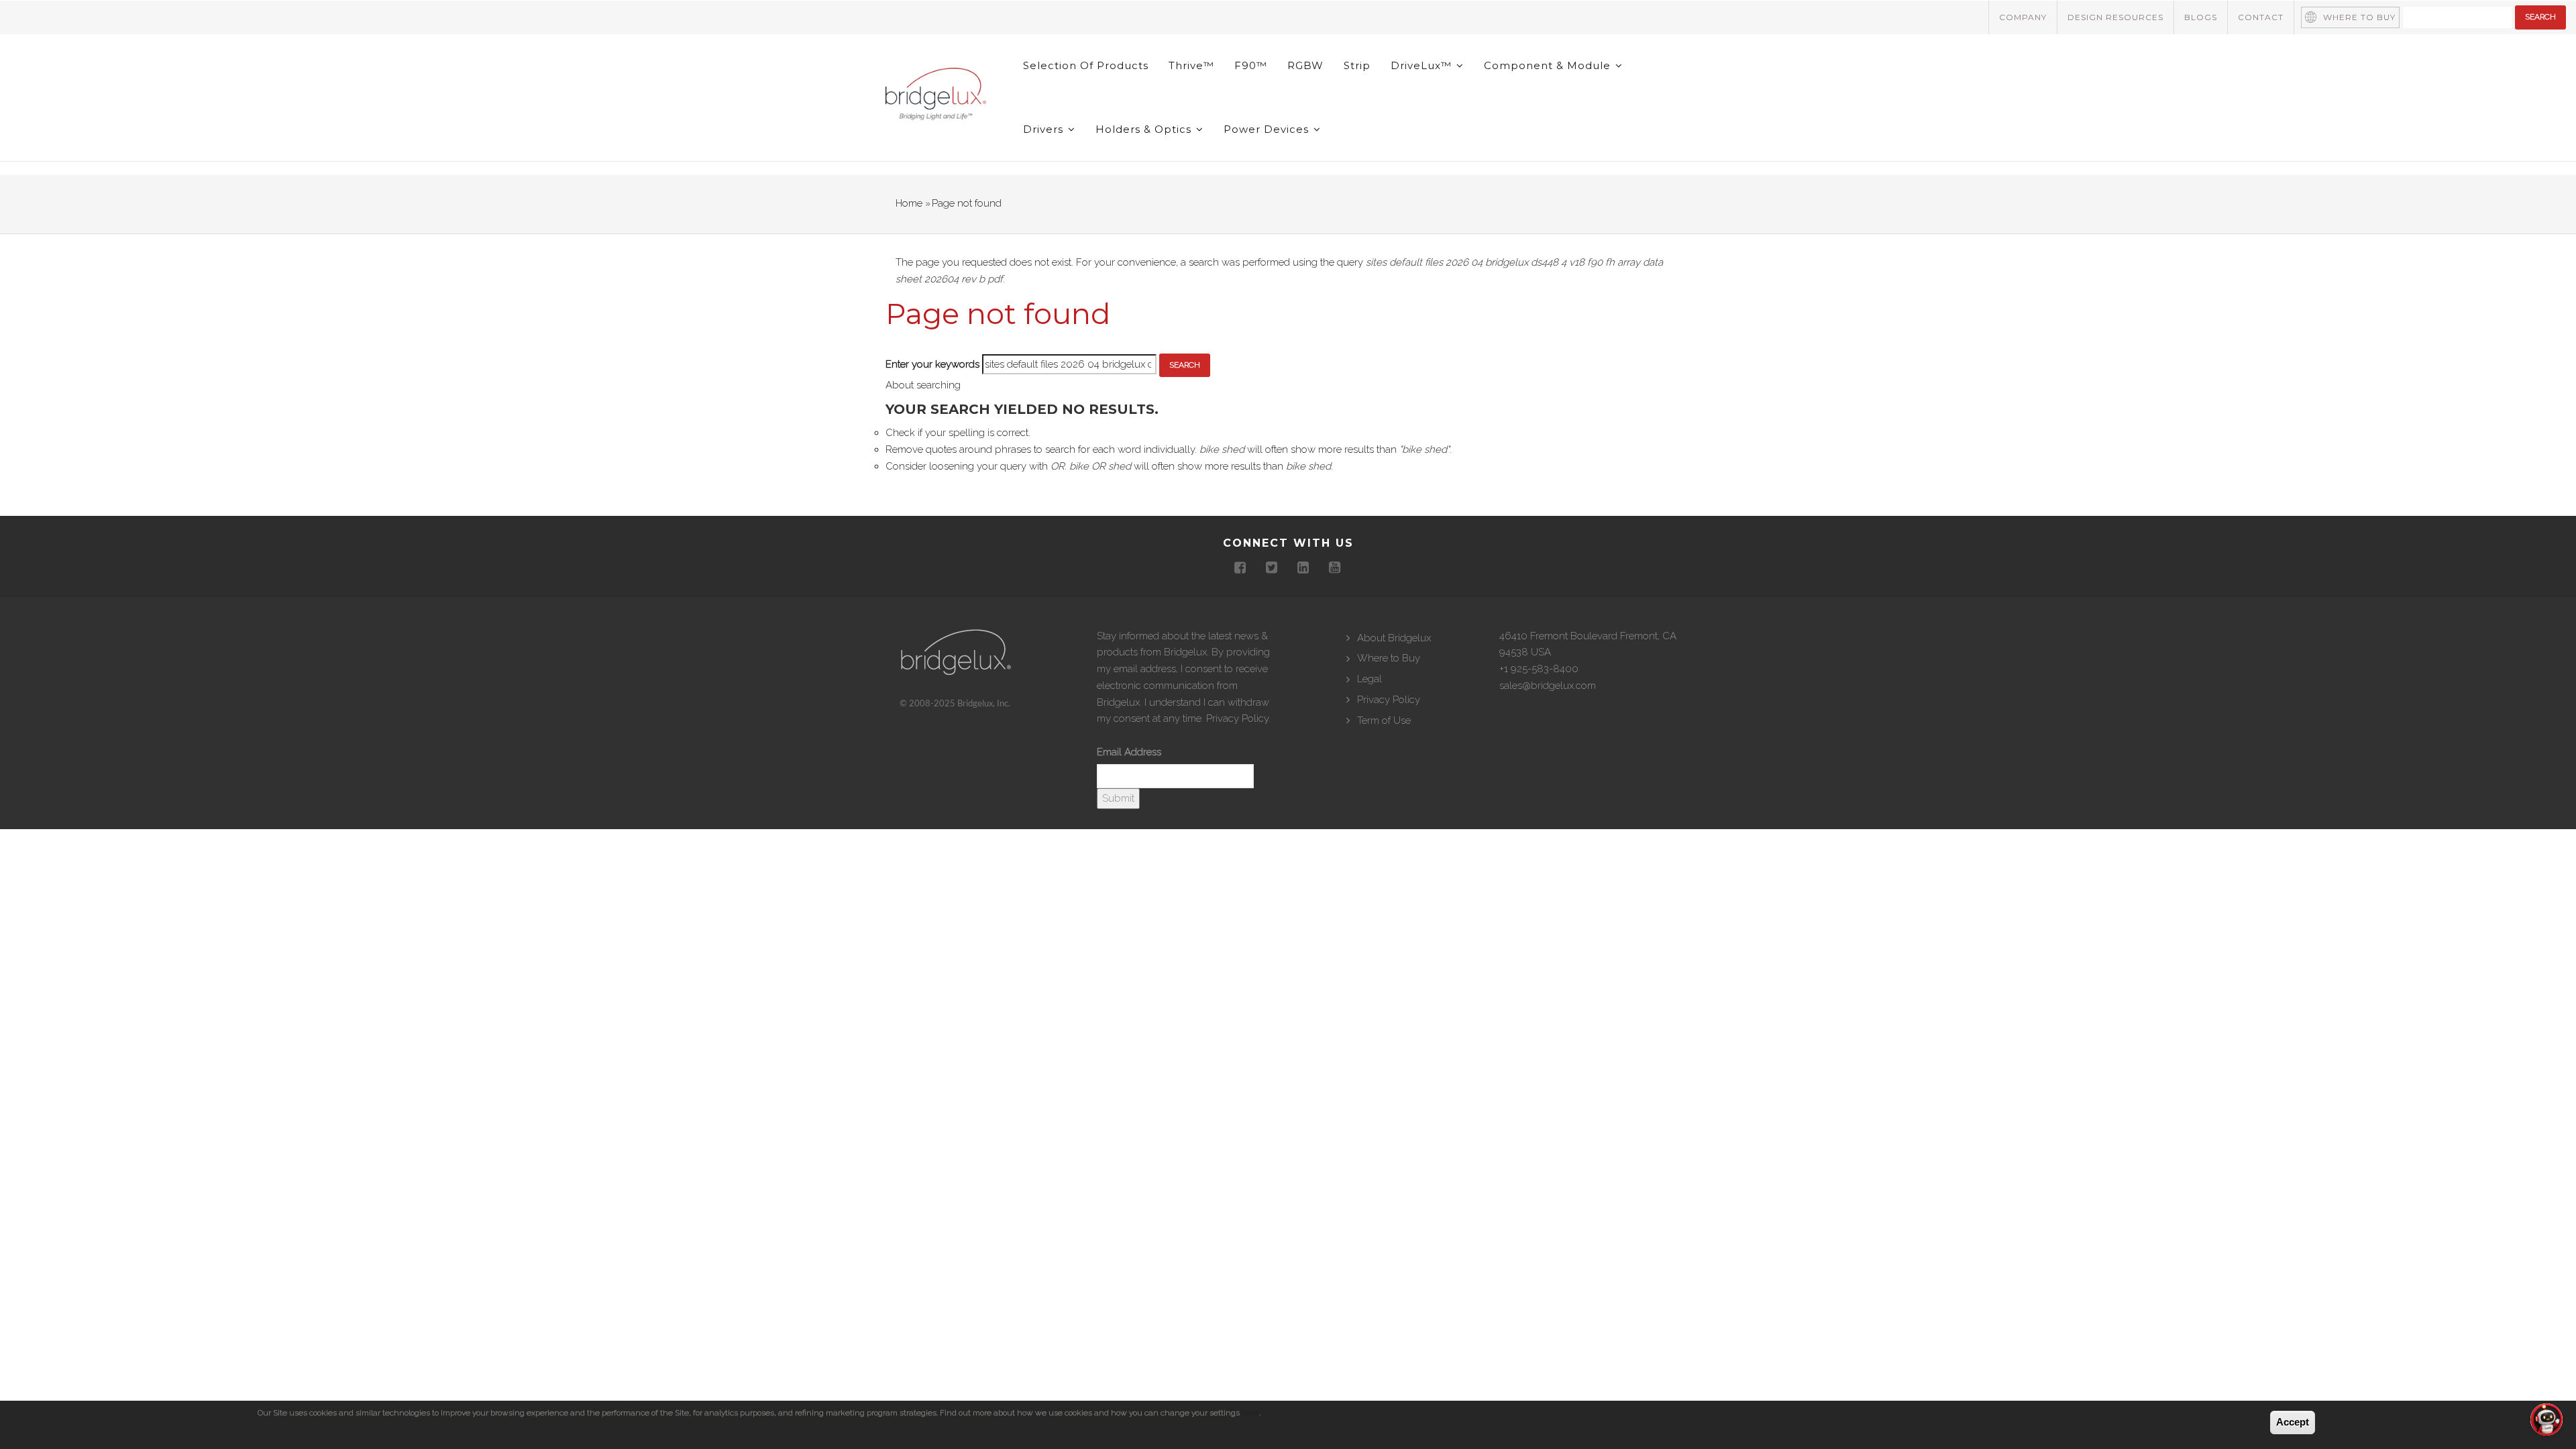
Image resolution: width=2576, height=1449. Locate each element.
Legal (1370, 679)
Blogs (2201, 17)
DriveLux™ (1423, 65)
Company (2023, 17)
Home (909, 203)
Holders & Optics (1145, 129)
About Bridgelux (1394, 638)
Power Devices (1268, 129)
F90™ (1251, 65)
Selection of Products (1086, 65)
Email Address (1129, 752)
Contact (2261, 17)
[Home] (936, 97)
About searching (923, 385)
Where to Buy (2359, 17)
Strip (1357, 65)
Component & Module (1549, 65)
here (1250, 1413)
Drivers (1045, 129)
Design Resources (2115, 17)
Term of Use (1384, 720)
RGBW (1305, 65)
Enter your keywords (932, 364)
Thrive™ (1191, 65)
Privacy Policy (1237, 718)
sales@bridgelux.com (1548, 686)
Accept (2293, 1422)
